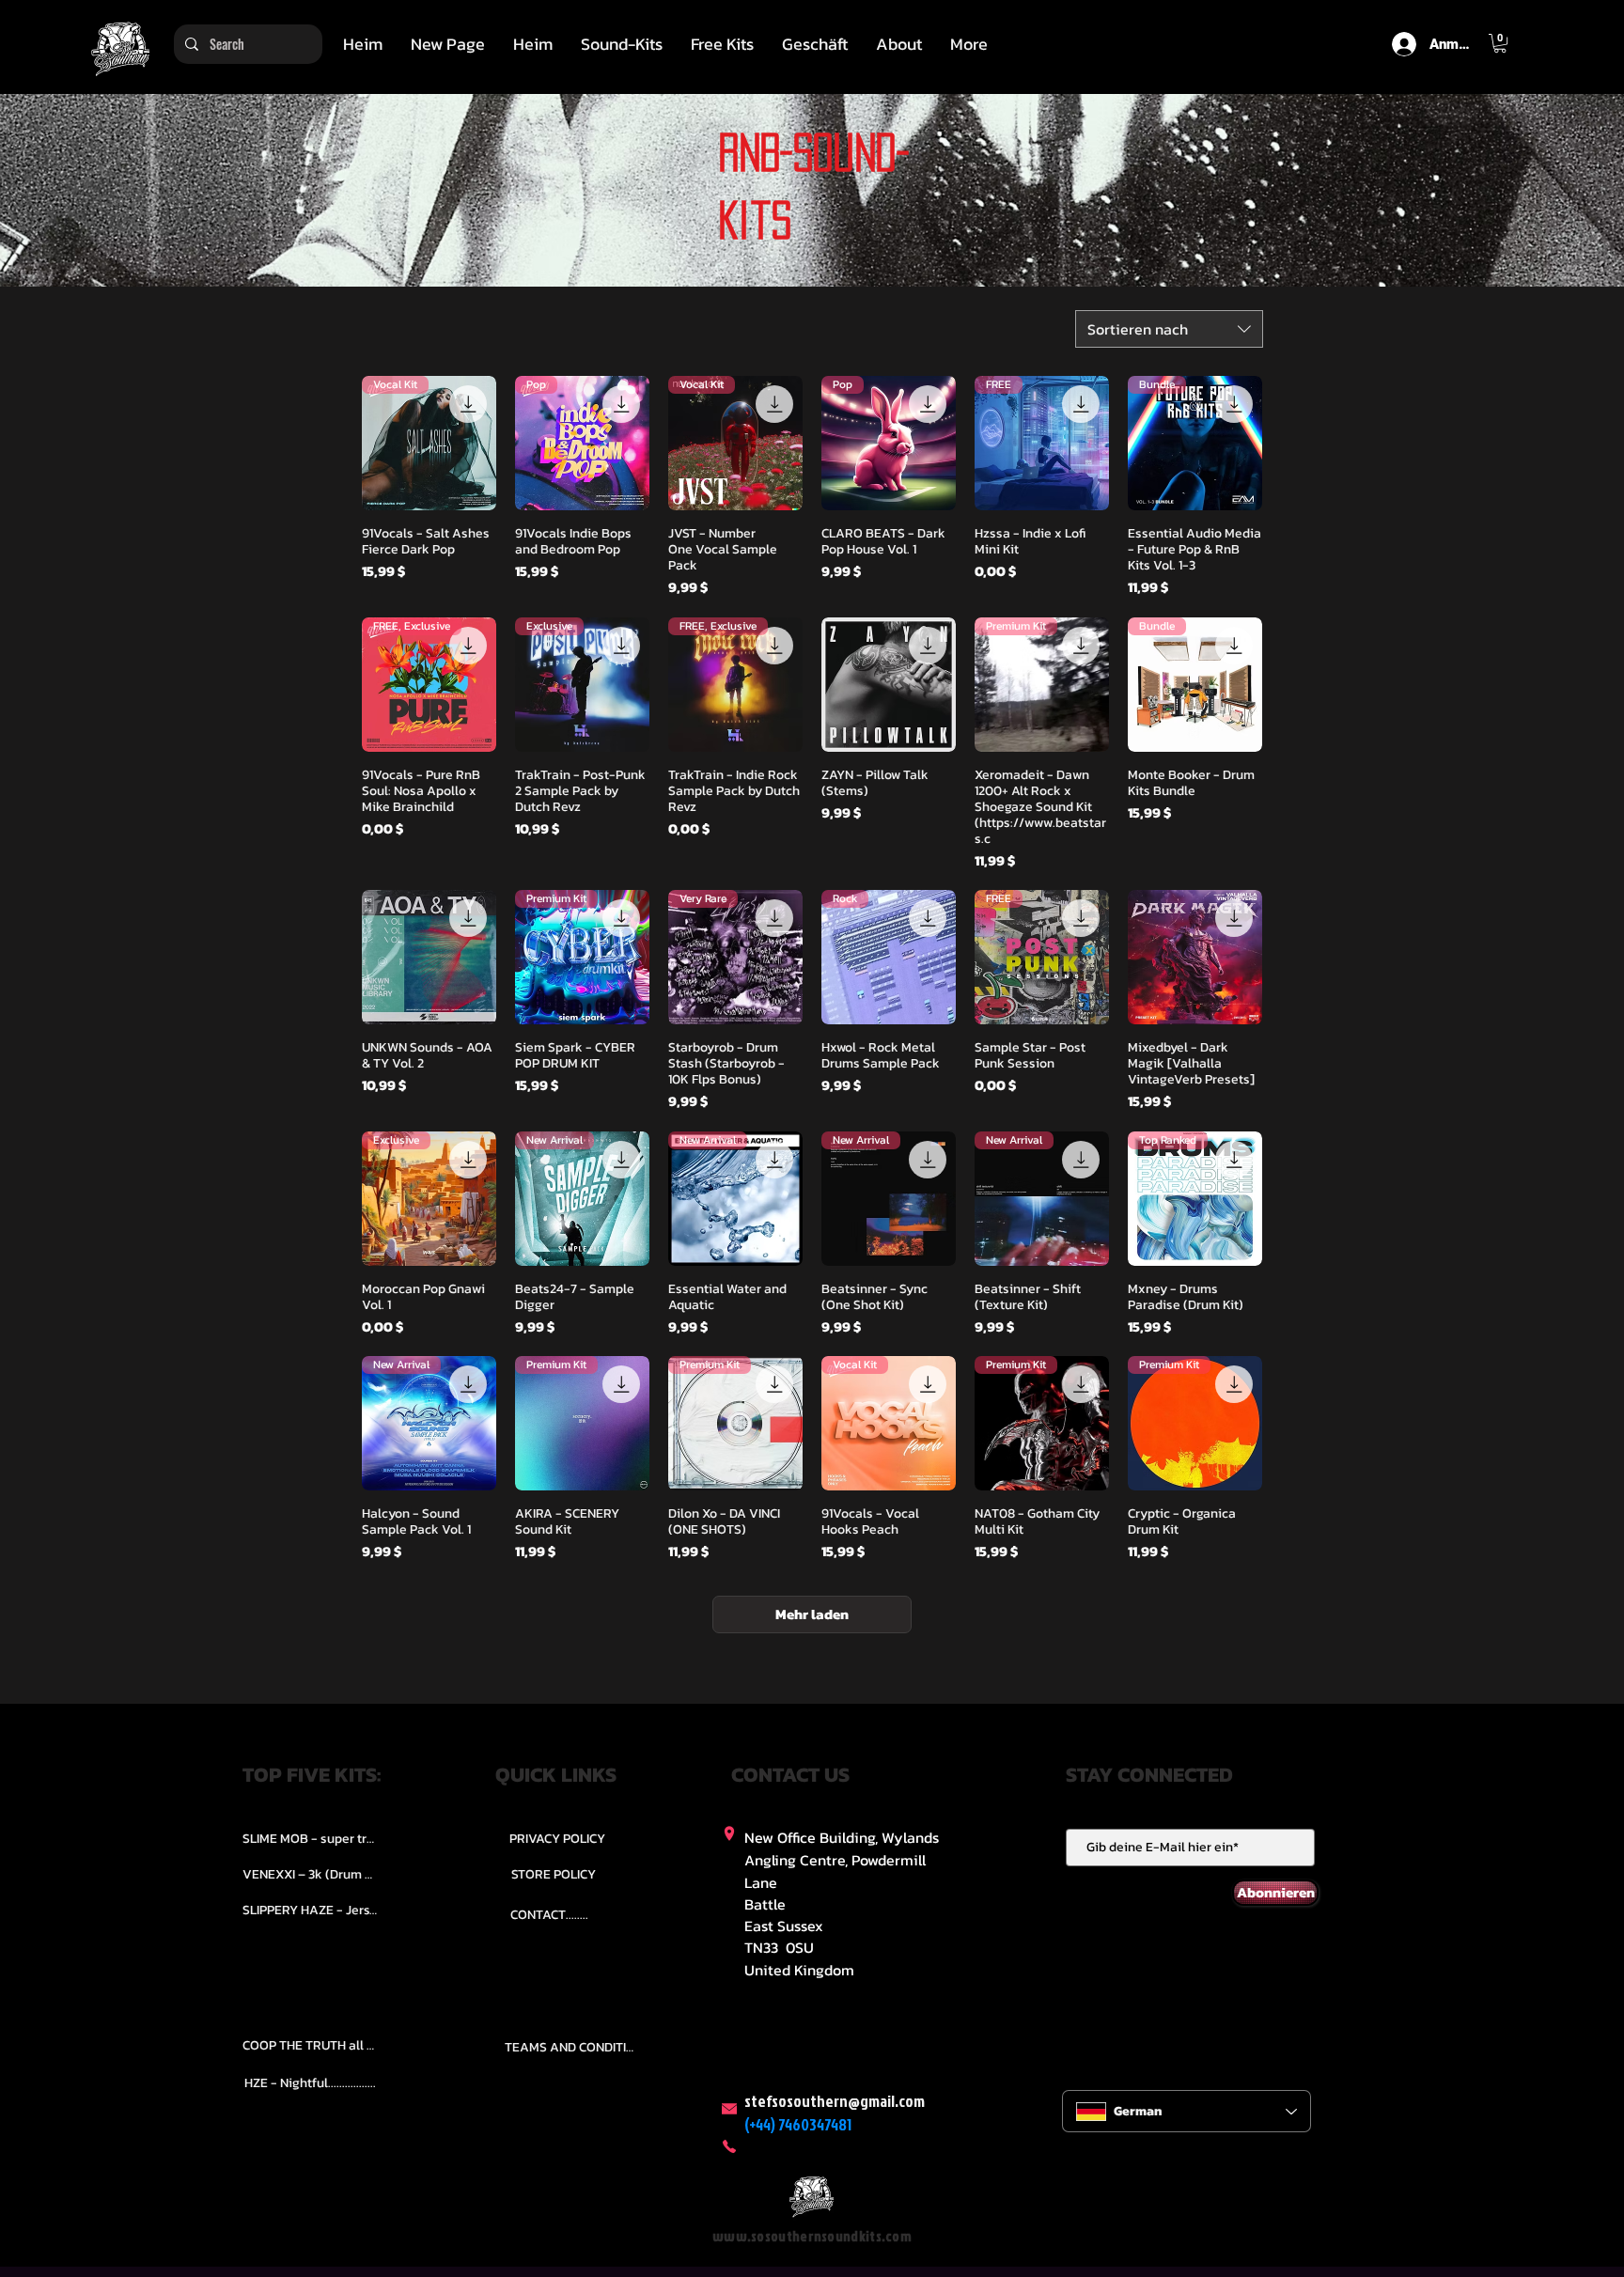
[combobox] (1169, 329)
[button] (622, 44)
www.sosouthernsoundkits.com (812, 2236)
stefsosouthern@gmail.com (835, 2101)
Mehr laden (812, 1614)
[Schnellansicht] (889, 685)
